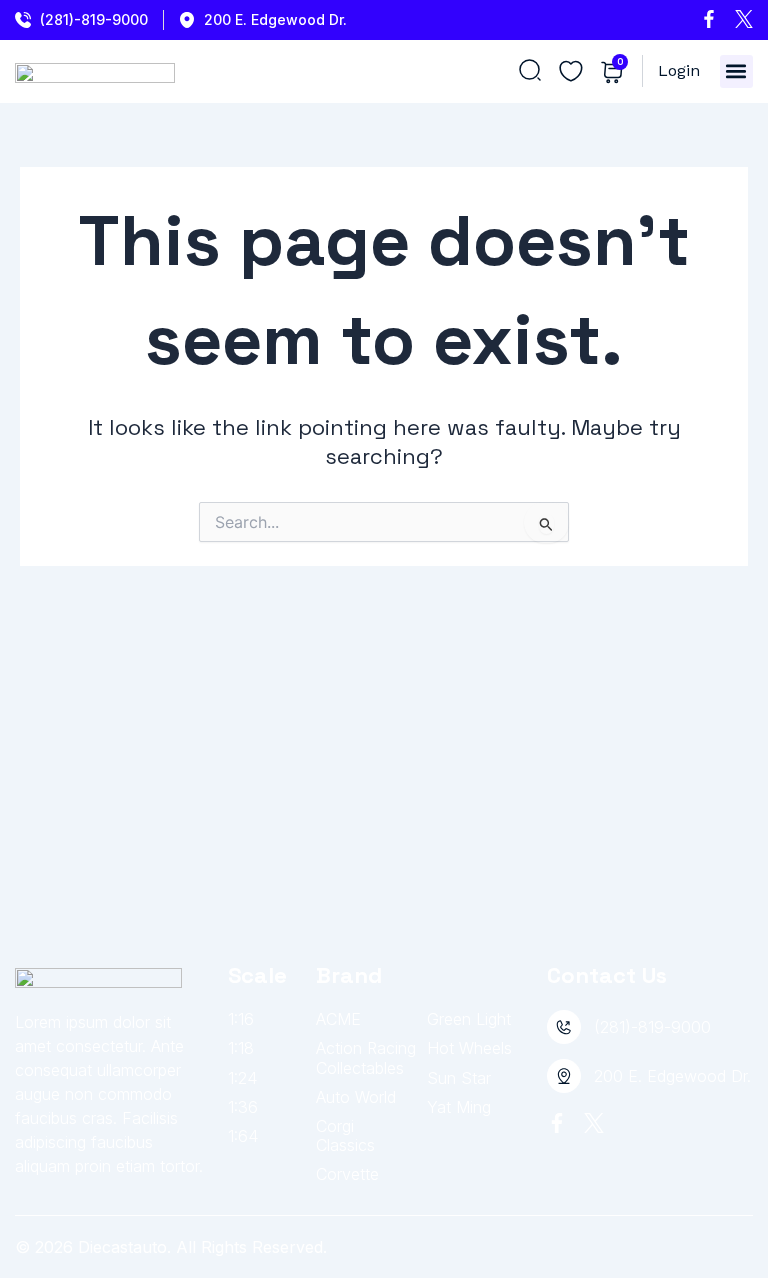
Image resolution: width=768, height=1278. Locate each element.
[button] (736, 71)
